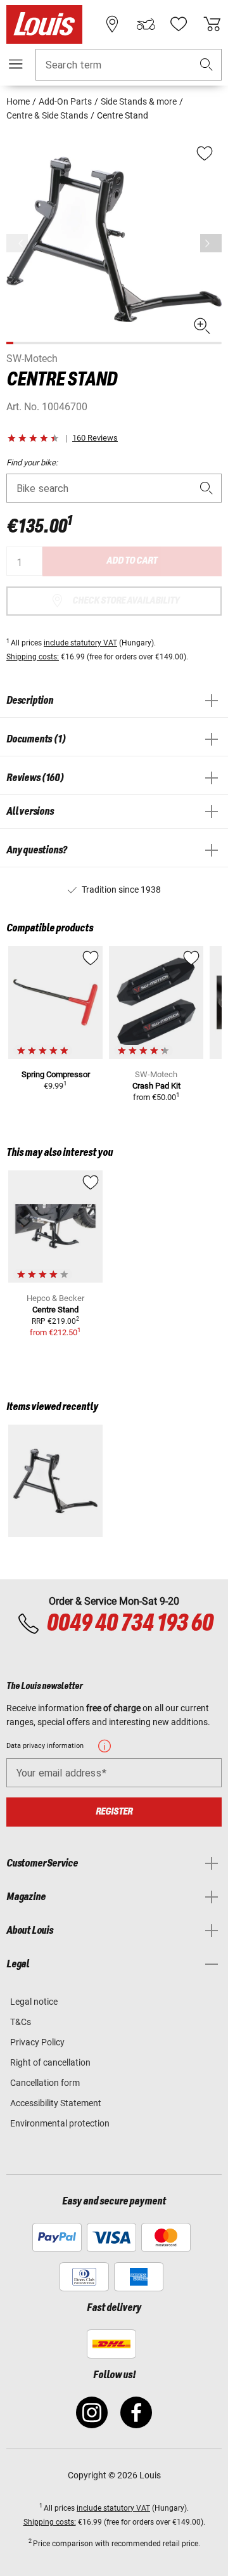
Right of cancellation (50, 2062)
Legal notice (34, 2002)
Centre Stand (55, 1310)
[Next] (211, 243)
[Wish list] (179, 24)
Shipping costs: (33, 657)
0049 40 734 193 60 (130, 1624)
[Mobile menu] (16, 64)
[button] (206, 65)
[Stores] (112, 24)
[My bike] (146, 24)
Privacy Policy (37, 2042)
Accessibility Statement (56, 2103)
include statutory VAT (80, 643)
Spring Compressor (56, 1074)
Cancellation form (45, 2083)
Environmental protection (60, 2123)
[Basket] (212, 24)
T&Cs (21, 2022)
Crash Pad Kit (156, 1086)
